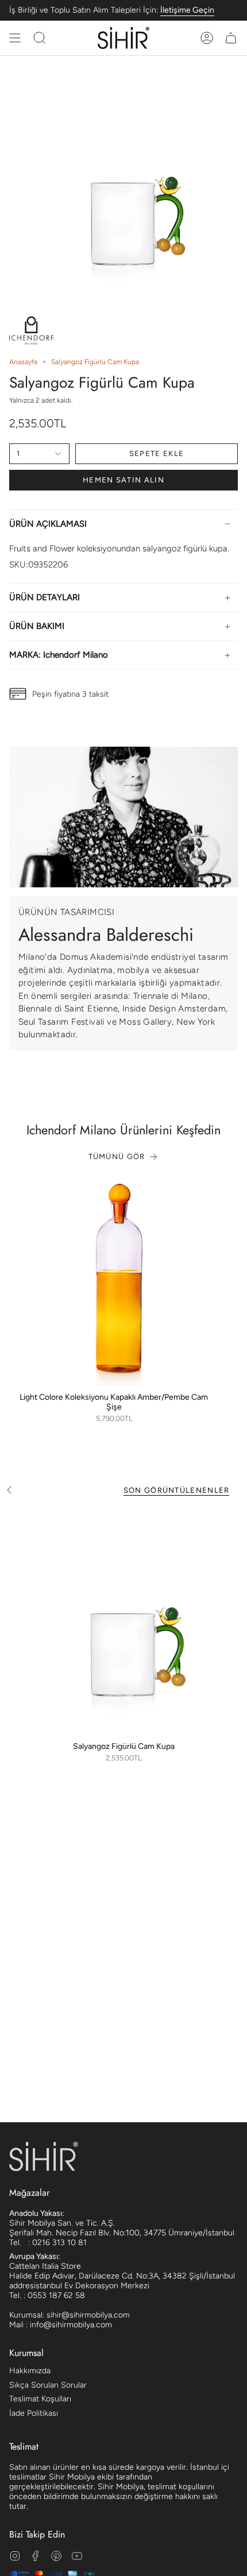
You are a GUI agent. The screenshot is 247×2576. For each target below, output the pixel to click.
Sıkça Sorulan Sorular (48, 2385)
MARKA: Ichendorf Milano (59, 655)
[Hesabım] (207, 38)
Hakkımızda (30, 2371)
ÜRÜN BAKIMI (37, 626)
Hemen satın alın (123, 480)
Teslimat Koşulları (40, 2399)
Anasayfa (23, 362)
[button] (40, 38)
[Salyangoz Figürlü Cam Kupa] (123, 1621)
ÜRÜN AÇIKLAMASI (48, 524)
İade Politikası (34, 2413)
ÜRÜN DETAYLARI (45, 597)
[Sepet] (231, 38)
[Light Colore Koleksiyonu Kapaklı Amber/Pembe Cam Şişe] (114, 1281)
